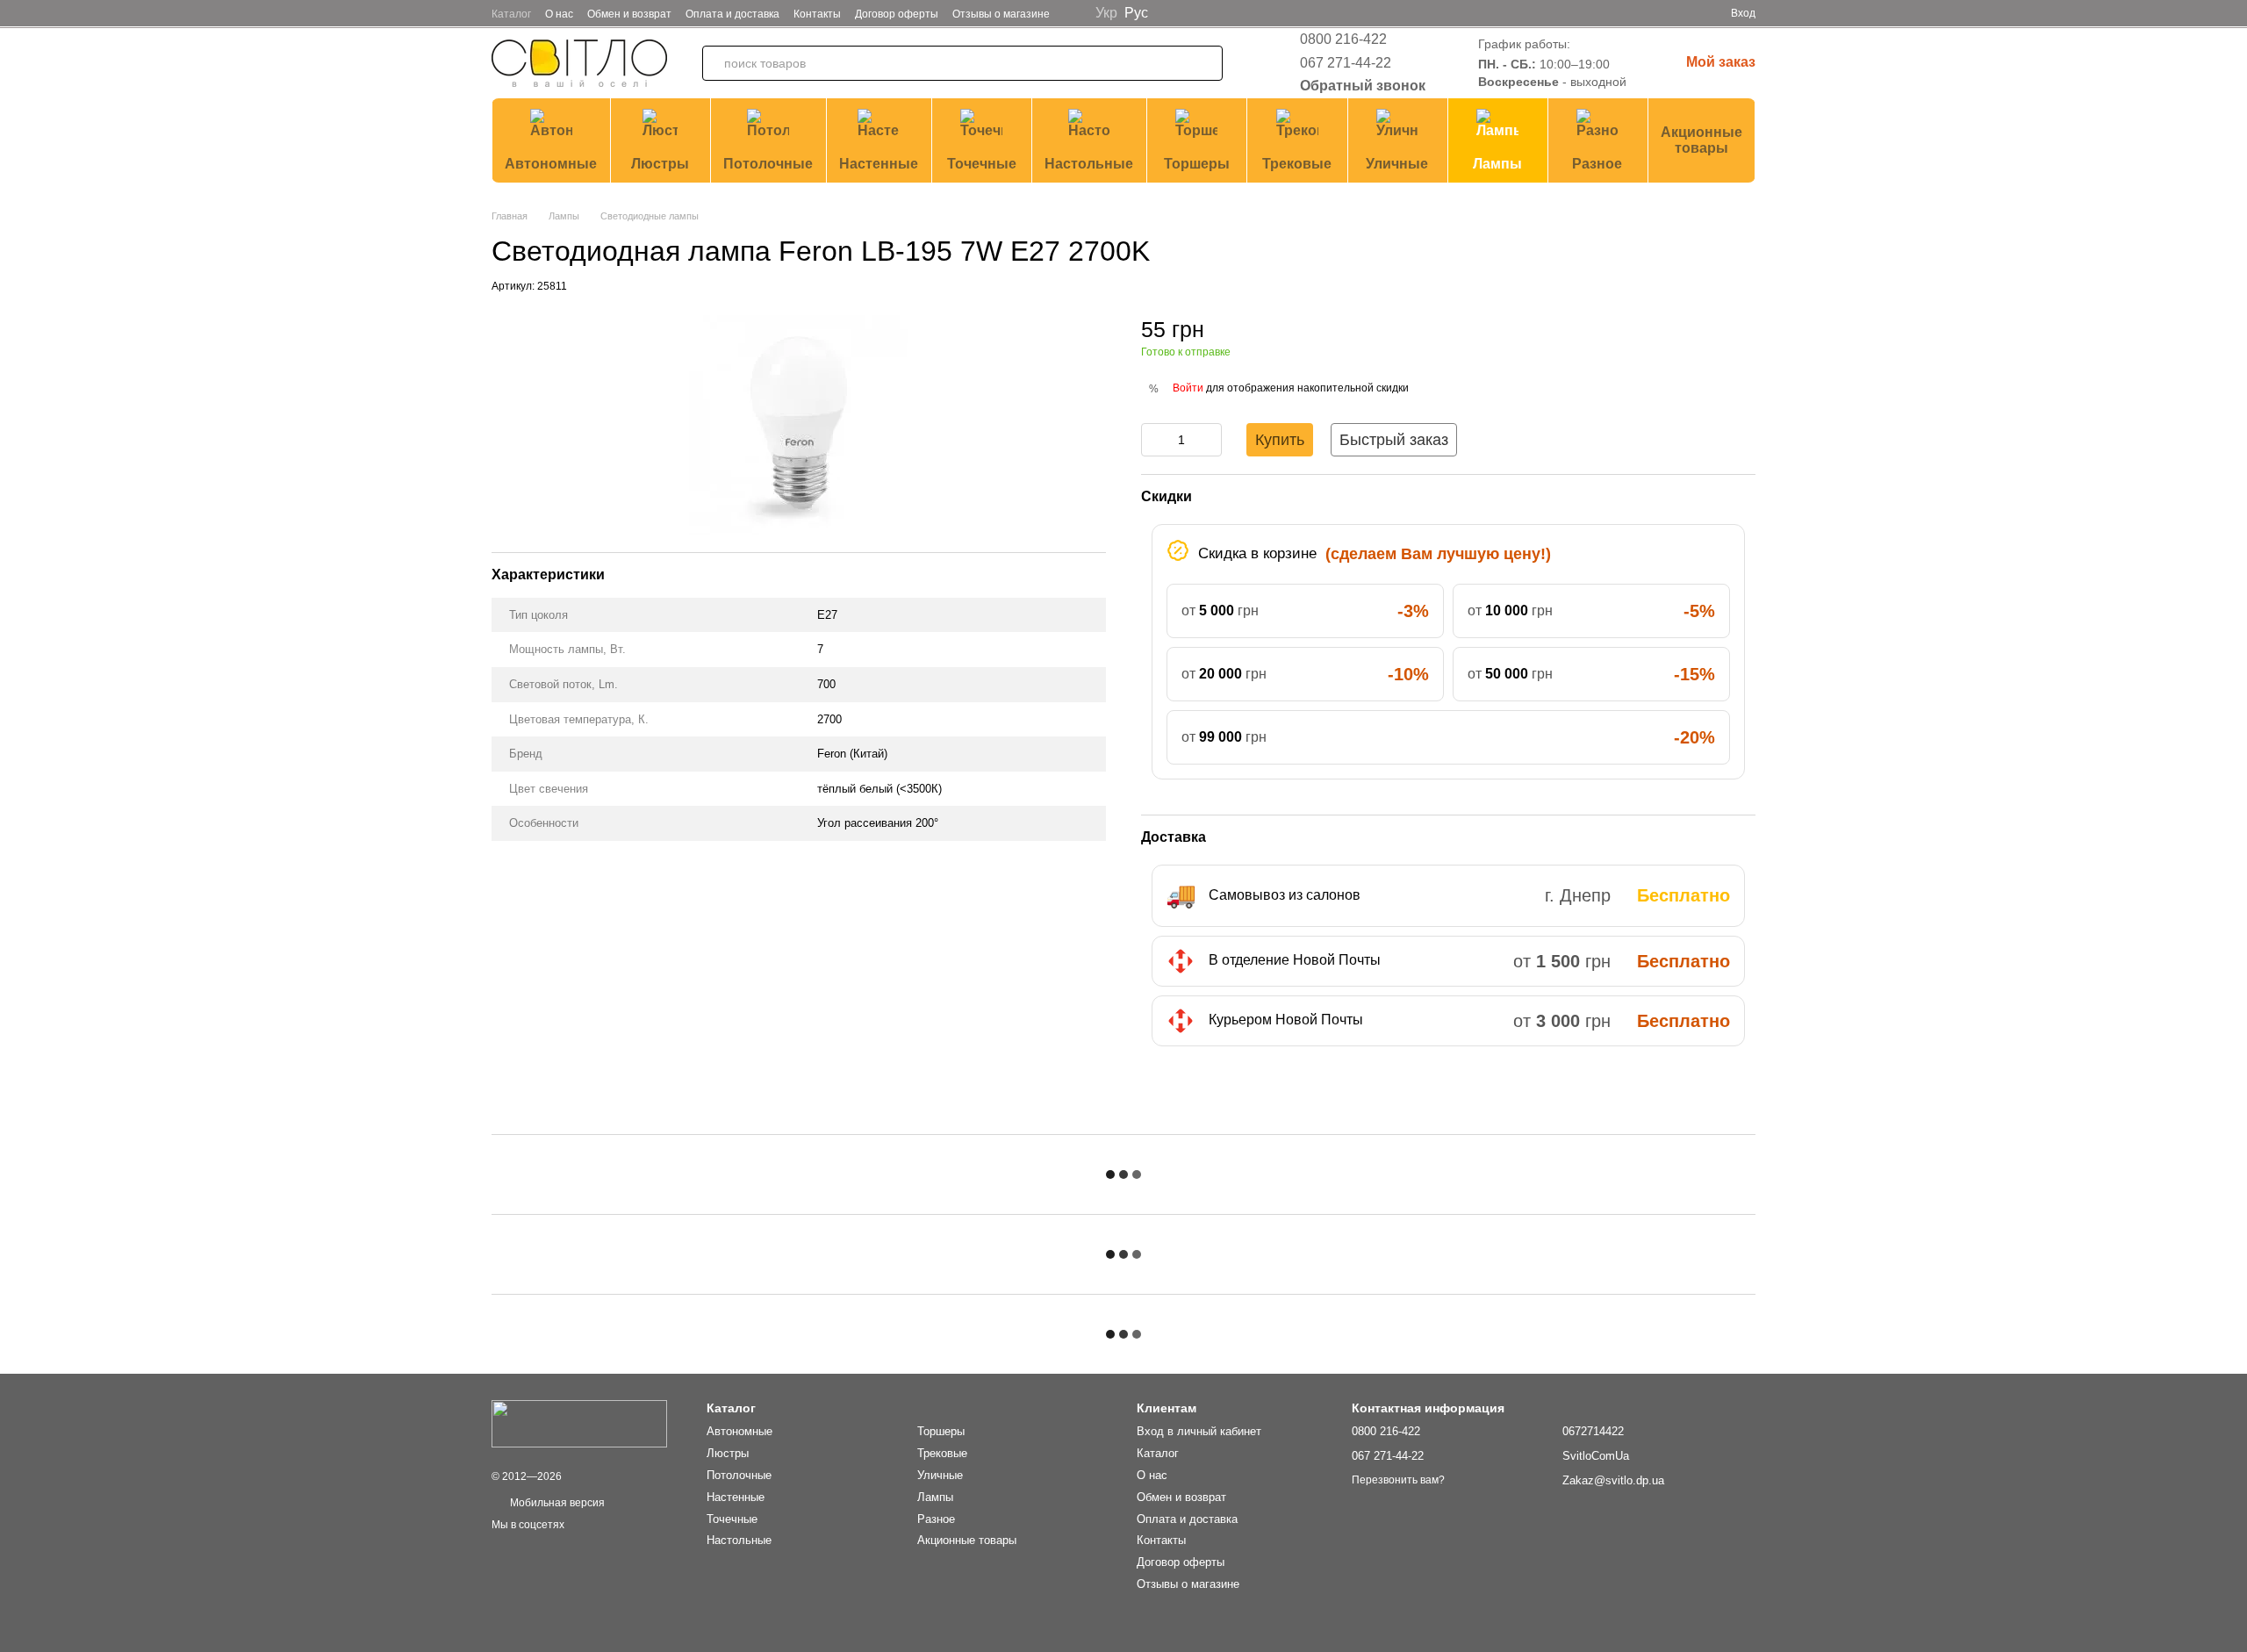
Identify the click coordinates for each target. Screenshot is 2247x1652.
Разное (1597, 164)
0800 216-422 (1343, 39)
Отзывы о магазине (1001, 14)
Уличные (1397, 164)
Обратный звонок (1363, 86)
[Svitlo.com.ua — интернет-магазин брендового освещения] (579, 1423)
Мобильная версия (556, 1503)
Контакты (817, 14)
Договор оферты (897, 14)
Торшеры (1197, 164)
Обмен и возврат (629, 14)
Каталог (511, 14)
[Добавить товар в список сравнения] (1742, 337)
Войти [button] (1188, 388)
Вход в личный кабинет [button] (1199, 1431)
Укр (1106, 13)
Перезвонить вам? (1398, 1480)
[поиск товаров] (1205, 63)
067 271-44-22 (1346, 63)
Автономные (551, 164)
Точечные (982, 164)
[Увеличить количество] (1209, 440)
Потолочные (768, 164)
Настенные (879, 164)
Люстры (660, 164)
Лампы (1497, 164)
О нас (559, 14)
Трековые (1297, 164)
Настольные (1089, 164)
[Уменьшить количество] (1154, 440)
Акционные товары (1701, 140)
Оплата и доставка (732, 14)
